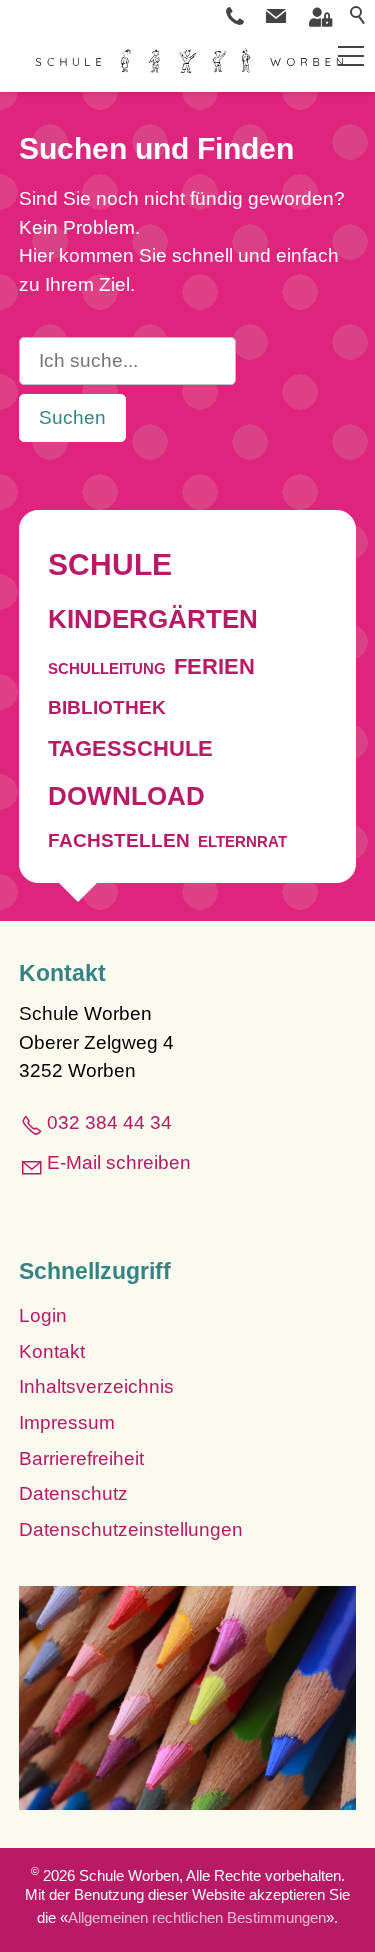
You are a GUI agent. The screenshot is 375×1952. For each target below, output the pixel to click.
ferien (214, 666)
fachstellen (119, 840)
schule (110, 564)
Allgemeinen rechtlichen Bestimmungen (197, 1917)
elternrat (242, 841)
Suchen (72, 417)
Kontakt (52, 1351)
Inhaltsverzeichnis (96, 1386)
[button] (276, 16)
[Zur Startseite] (187, 62)
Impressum (67, 1422)
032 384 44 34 (109, 1122)
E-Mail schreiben (119, 1162)
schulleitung (107, 668)
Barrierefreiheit (81, 1458)
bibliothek (107, 707)
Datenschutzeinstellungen (131, 1529)
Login (43, 1315)
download (126, 796)
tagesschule (130, 748)
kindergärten (153, 619)
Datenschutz (73, 1493)
